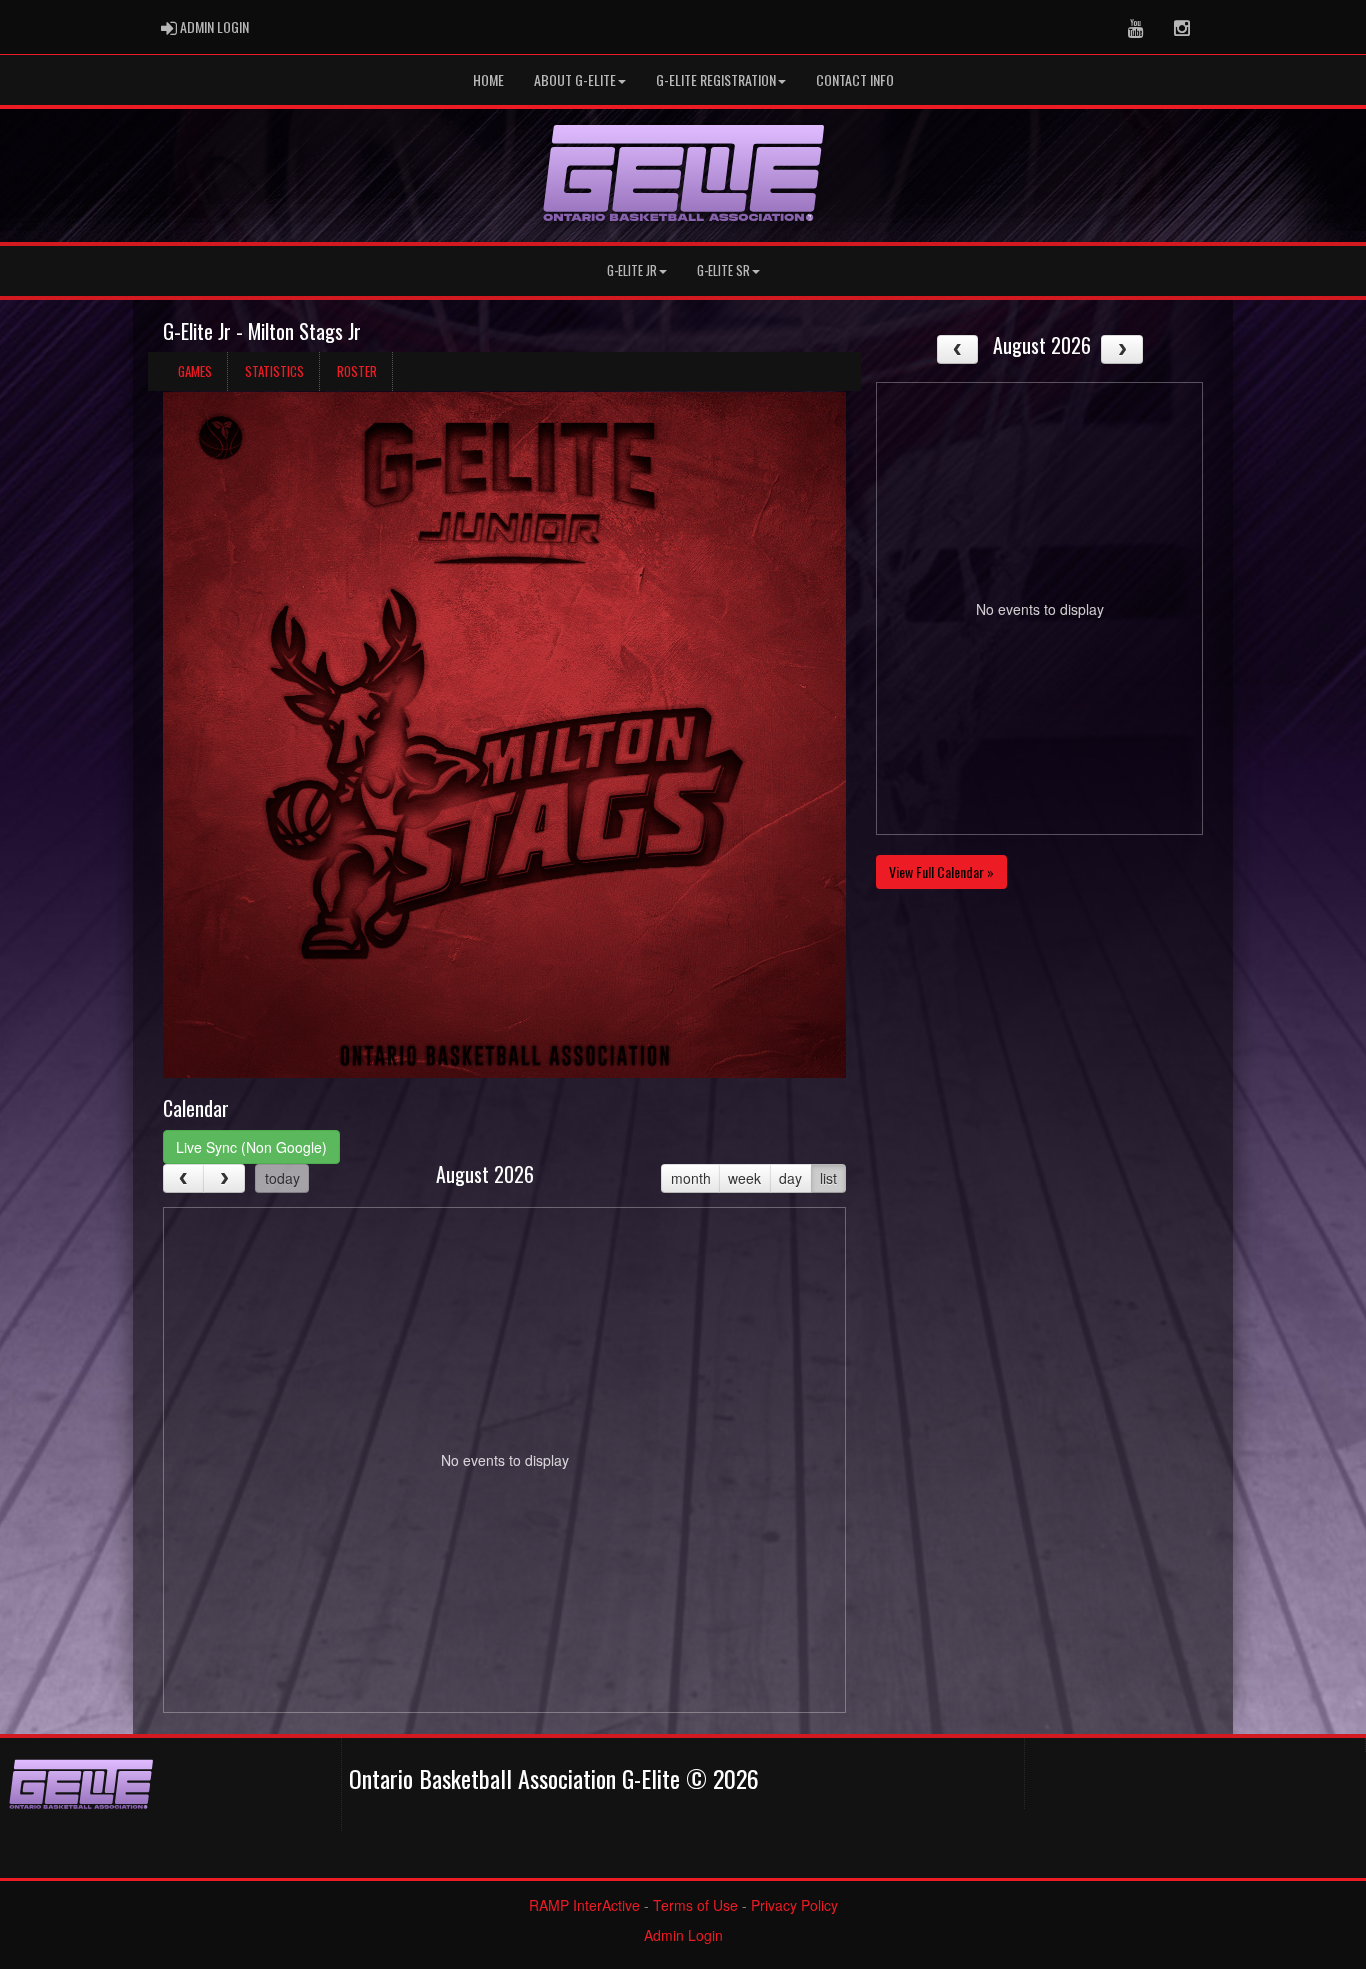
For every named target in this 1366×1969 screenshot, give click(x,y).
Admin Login (683, 1935)
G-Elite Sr (723, 270)
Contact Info (855, 79)
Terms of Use (695, 1905)
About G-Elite (575, 79)
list (828, 1178)
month (691, 1178)
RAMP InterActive (584, 1905)
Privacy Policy (794, 1905)
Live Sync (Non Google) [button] (251, 1147)
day (790, 1178)
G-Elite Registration (716, 79)
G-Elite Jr (632, 270)
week (744, 1178)
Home (488, 79)
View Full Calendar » (941, 871)
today (282, 1178)
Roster (357, 371)
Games (195, 371)
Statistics (274, 371)
